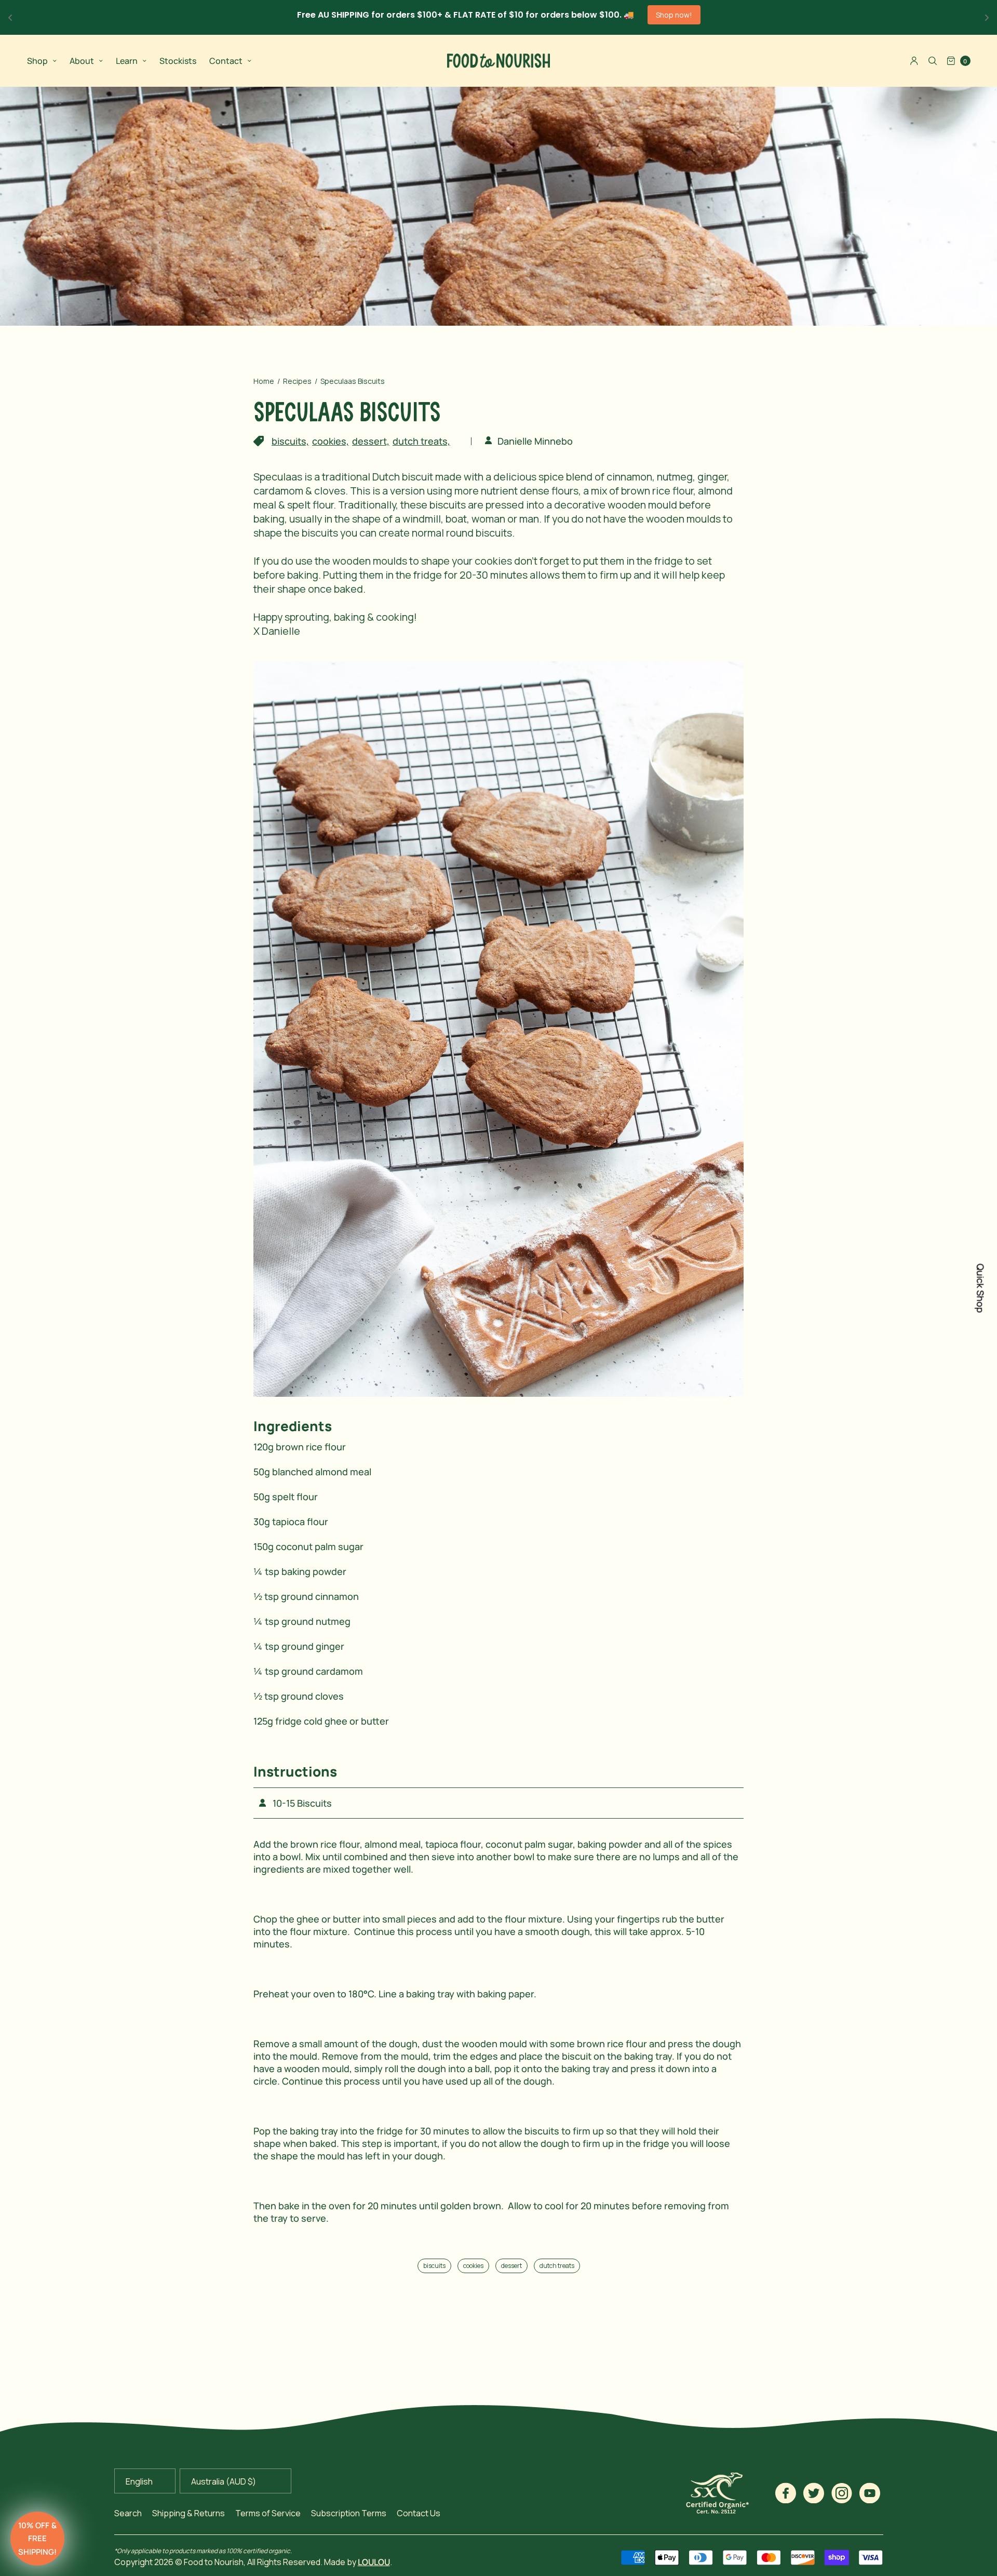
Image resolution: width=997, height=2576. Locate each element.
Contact (226, 61)
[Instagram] (842, 2493)
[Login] (914, 61)
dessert (511, 2266)
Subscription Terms (349, 2513)
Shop (37, 61)
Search (128, 2513)
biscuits (434, 2266)
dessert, (371, 441)
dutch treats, (421, 441)
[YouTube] (870, 2493)
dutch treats (557, 2266)
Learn (127, 61)
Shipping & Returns (188, 2513)
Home (264, 381)
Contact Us (419, 2513)
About (82, 61)
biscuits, (290, 441)
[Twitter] (814, 2493)
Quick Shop (980, 1288)
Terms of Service (268, 2513)
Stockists (178, 61)
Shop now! (674, 15)
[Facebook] (786, 2493)
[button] (37, 2539)
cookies (473, 2266)
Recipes (297, 381)
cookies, (331, 441)
